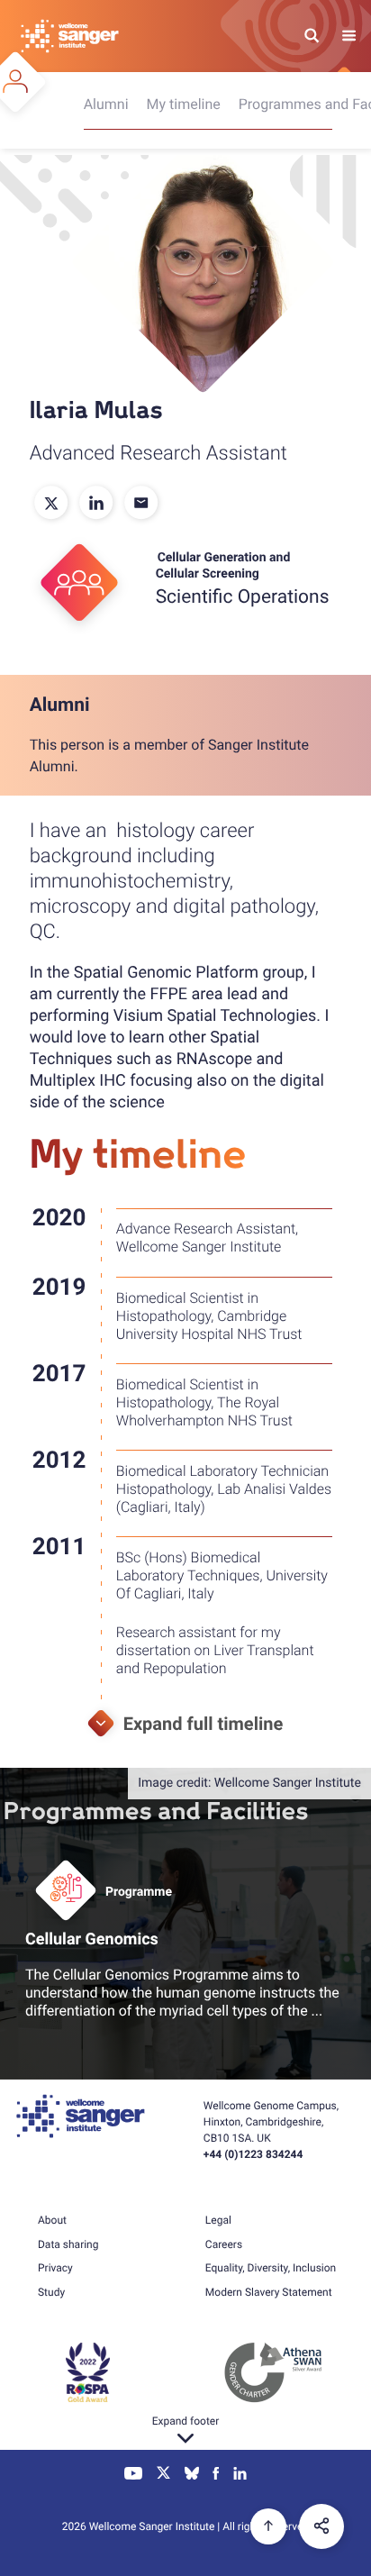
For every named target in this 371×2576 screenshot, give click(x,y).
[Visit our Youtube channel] (134, 2475)
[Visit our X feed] (164, 2475)
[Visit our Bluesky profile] (192, 2475)
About (52, 2220)
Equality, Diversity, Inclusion (271, 2268)
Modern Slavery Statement (269, 2292)
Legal (218, 2220)
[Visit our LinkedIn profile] (240, 2475)
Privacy (55, 2268)
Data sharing (68, 2244)
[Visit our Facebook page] (217, 2475)
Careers (224, 2244)
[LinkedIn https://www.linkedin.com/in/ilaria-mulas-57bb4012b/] (97, 504)
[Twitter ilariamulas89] (52, 504)
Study (51, 2292)
